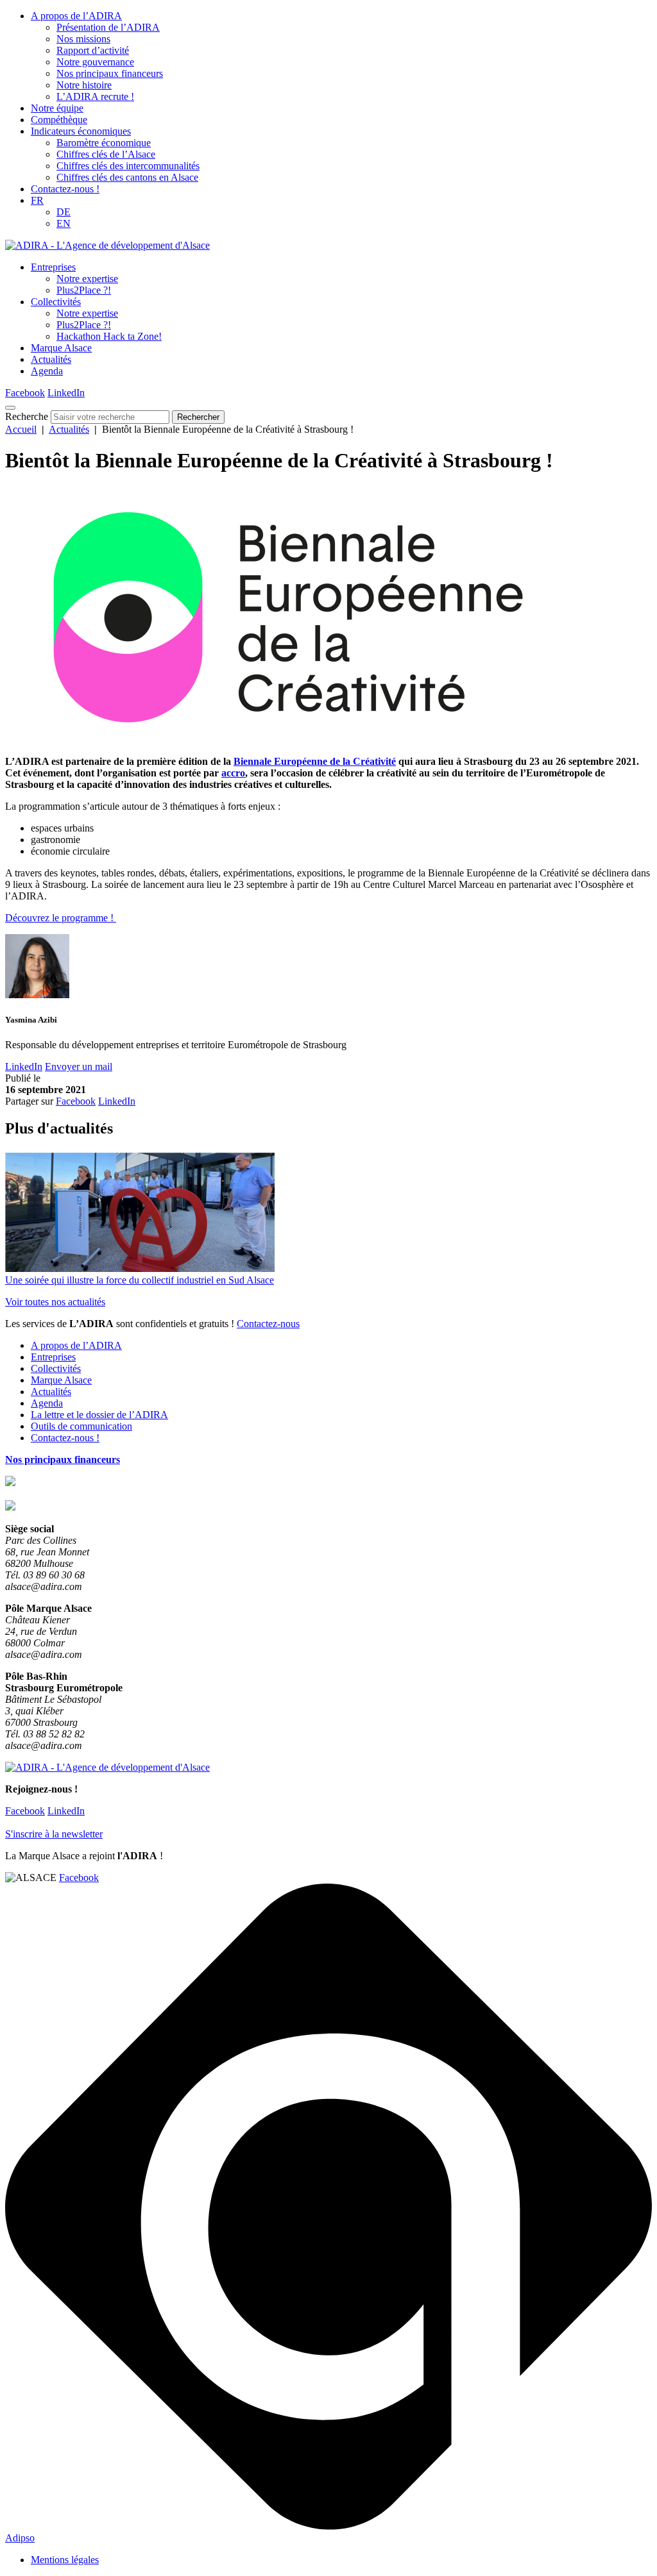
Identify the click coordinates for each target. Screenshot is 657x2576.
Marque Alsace (61, 348)
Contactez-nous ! (65, 189)
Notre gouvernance (95, 62)
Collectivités (56, 302)
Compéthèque (59, 120)
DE (64, 212)
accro (233, 773)
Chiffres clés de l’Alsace (106, 154)
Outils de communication (81, 1426)
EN (64, 223)
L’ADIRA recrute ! (95, 96)
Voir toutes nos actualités (55, 1302)
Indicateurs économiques (81, 131)
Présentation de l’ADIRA (108, 27)
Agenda (47, 371)
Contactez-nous (268, 1324)
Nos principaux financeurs (110, 73)
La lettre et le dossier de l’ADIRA (99, 1415)
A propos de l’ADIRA (76, 16)
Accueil (21, 429)
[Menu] (10, 408)
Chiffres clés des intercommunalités (128, 166)
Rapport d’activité (93, 50)
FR (37, 200)
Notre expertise (87, 279)
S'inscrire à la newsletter (54, 1834)
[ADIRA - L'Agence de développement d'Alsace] (107, 245)
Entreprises (53, 267)
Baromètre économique (104, 143)
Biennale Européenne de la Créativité (315, 761)
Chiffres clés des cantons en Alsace (127, 177)
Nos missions (83, 39)
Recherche (27, 416)
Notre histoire (84, 85)
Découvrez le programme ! (61, 918)
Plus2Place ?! (84, 290)
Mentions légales (65, 2560)
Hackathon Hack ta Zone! (109, 336)
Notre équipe (57, 108)
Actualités (51, 359)
